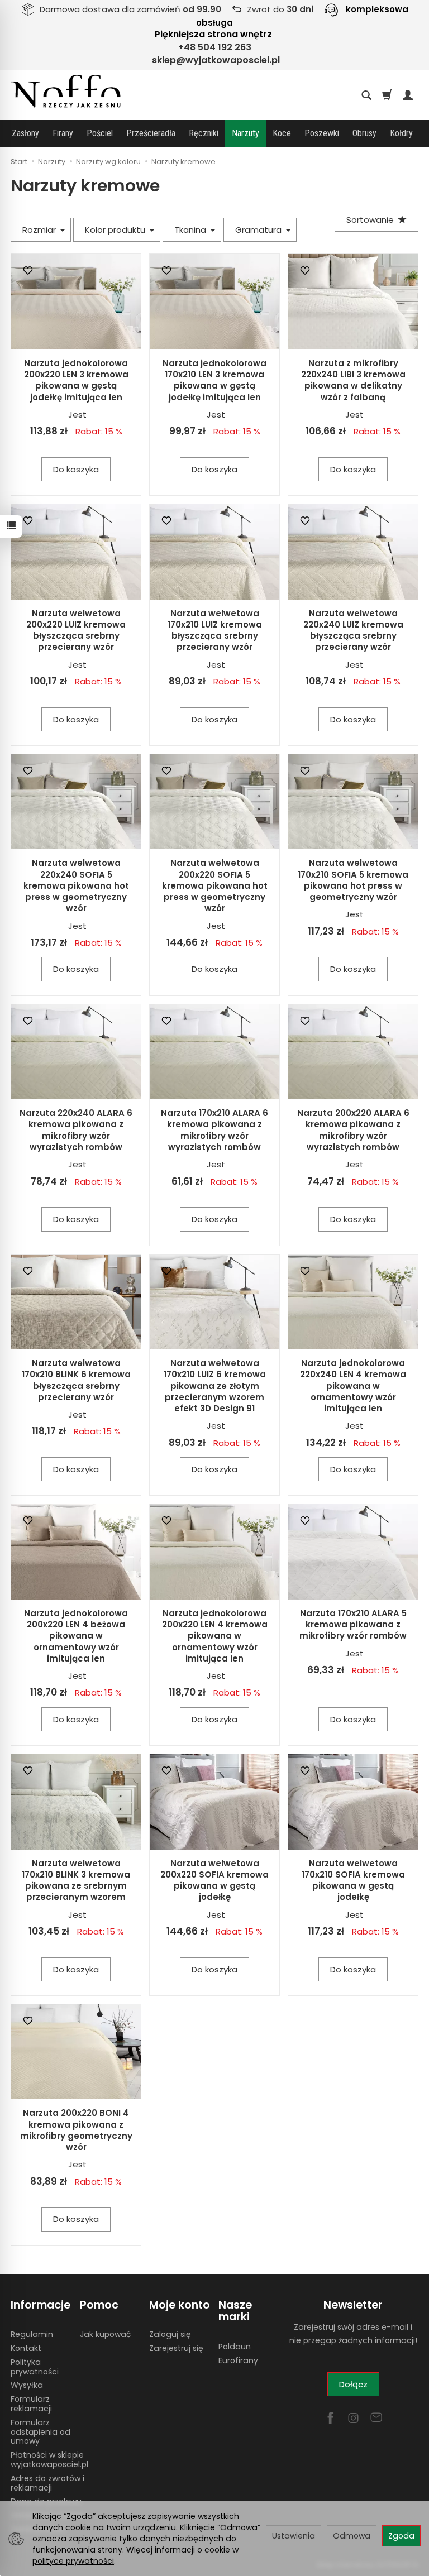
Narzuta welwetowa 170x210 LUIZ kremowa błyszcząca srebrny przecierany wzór (215, 630)
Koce (282, 133)
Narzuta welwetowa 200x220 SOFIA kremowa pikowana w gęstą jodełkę (214, 1880)
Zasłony (25, 133)
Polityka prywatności (35, 2367)
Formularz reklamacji (31, 2404)
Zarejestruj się (176, 2348)
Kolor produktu (116, 230)
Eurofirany (238, 2360)
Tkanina (191, 230)
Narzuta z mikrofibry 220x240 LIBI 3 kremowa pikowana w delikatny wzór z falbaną (353, 380)
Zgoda (401, 2536)
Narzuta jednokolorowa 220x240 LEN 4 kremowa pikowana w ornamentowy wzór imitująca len (353, 1386)
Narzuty (246, 133)
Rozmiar (40, 230)
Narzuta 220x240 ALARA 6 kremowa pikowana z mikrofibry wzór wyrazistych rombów (76, 1130)
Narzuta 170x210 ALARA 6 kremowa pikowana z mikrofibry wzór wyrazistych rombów (214, 1130)
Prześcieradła (151, 133)
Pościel (100, 133)
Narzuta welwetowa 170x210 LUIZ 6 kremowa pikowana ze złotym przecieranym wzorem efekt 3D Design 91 (215, 1386)
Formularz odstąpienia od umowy (40, 2432)
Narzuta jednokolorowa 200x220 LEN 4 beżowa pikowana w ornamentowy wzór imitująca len (76, 1636)
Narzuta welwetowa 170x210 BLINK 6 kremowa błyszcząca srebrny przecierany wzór (76, 1380)
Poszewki (322, 133)
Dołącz (353, 2384)
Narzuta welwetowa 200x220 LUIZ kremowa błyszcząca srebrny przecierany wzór (76, 630)
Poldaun (235, 2347)
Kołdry (401, 133)
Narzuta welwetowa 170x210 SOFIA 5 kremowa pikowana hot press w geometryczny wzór (353, 880)
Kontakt (26, 2348)
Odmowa (352, 2536)
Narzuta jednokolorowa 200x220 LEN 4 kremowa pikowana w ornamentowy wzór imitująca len (215, 1636)
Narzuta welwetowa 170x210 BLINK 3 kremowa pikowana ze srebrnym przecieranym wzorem (76, 1880)
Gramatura (259, 230)
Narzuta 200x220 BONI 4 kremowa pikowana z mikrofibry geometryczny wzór (76, 2130)
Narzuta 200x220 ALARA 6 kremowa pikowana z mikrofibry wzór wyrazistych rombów (353, 1130)
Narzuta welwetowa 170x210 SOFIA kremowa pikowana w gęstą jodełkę (353, 1880)
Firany (63, 133)
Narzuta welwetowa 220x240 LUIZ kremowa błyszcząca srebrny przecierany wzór (353, 630)
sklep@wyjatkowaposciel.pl (216, 60)
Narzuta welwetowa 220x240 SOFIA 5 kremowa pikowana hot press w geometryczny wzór (76, 885)
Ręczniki (204, 133)
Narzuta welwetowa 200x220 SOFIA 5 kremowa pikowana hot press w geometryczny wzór (215, 885)
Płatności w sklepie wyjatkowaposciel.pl (49, 2460)
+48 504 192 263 (215, 47)
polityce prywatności (73, 2561)
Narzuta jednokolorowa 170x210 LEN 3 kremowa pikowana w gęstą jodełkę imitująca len (214, 380)
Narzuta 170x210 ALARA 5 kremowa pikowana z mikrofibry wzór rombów (353, 1625)
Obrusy (364, 133)
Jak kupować (105, 2334)
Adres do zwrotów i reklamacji (47, 2483)
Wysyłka (27, 2385)
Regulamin (32, 2334)
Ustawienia (294, 2536)
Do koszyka (76, 469)
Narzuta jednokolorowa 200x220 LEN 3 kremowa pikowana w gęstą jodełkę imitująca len (76, 380)
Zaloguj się (170, 2334)
